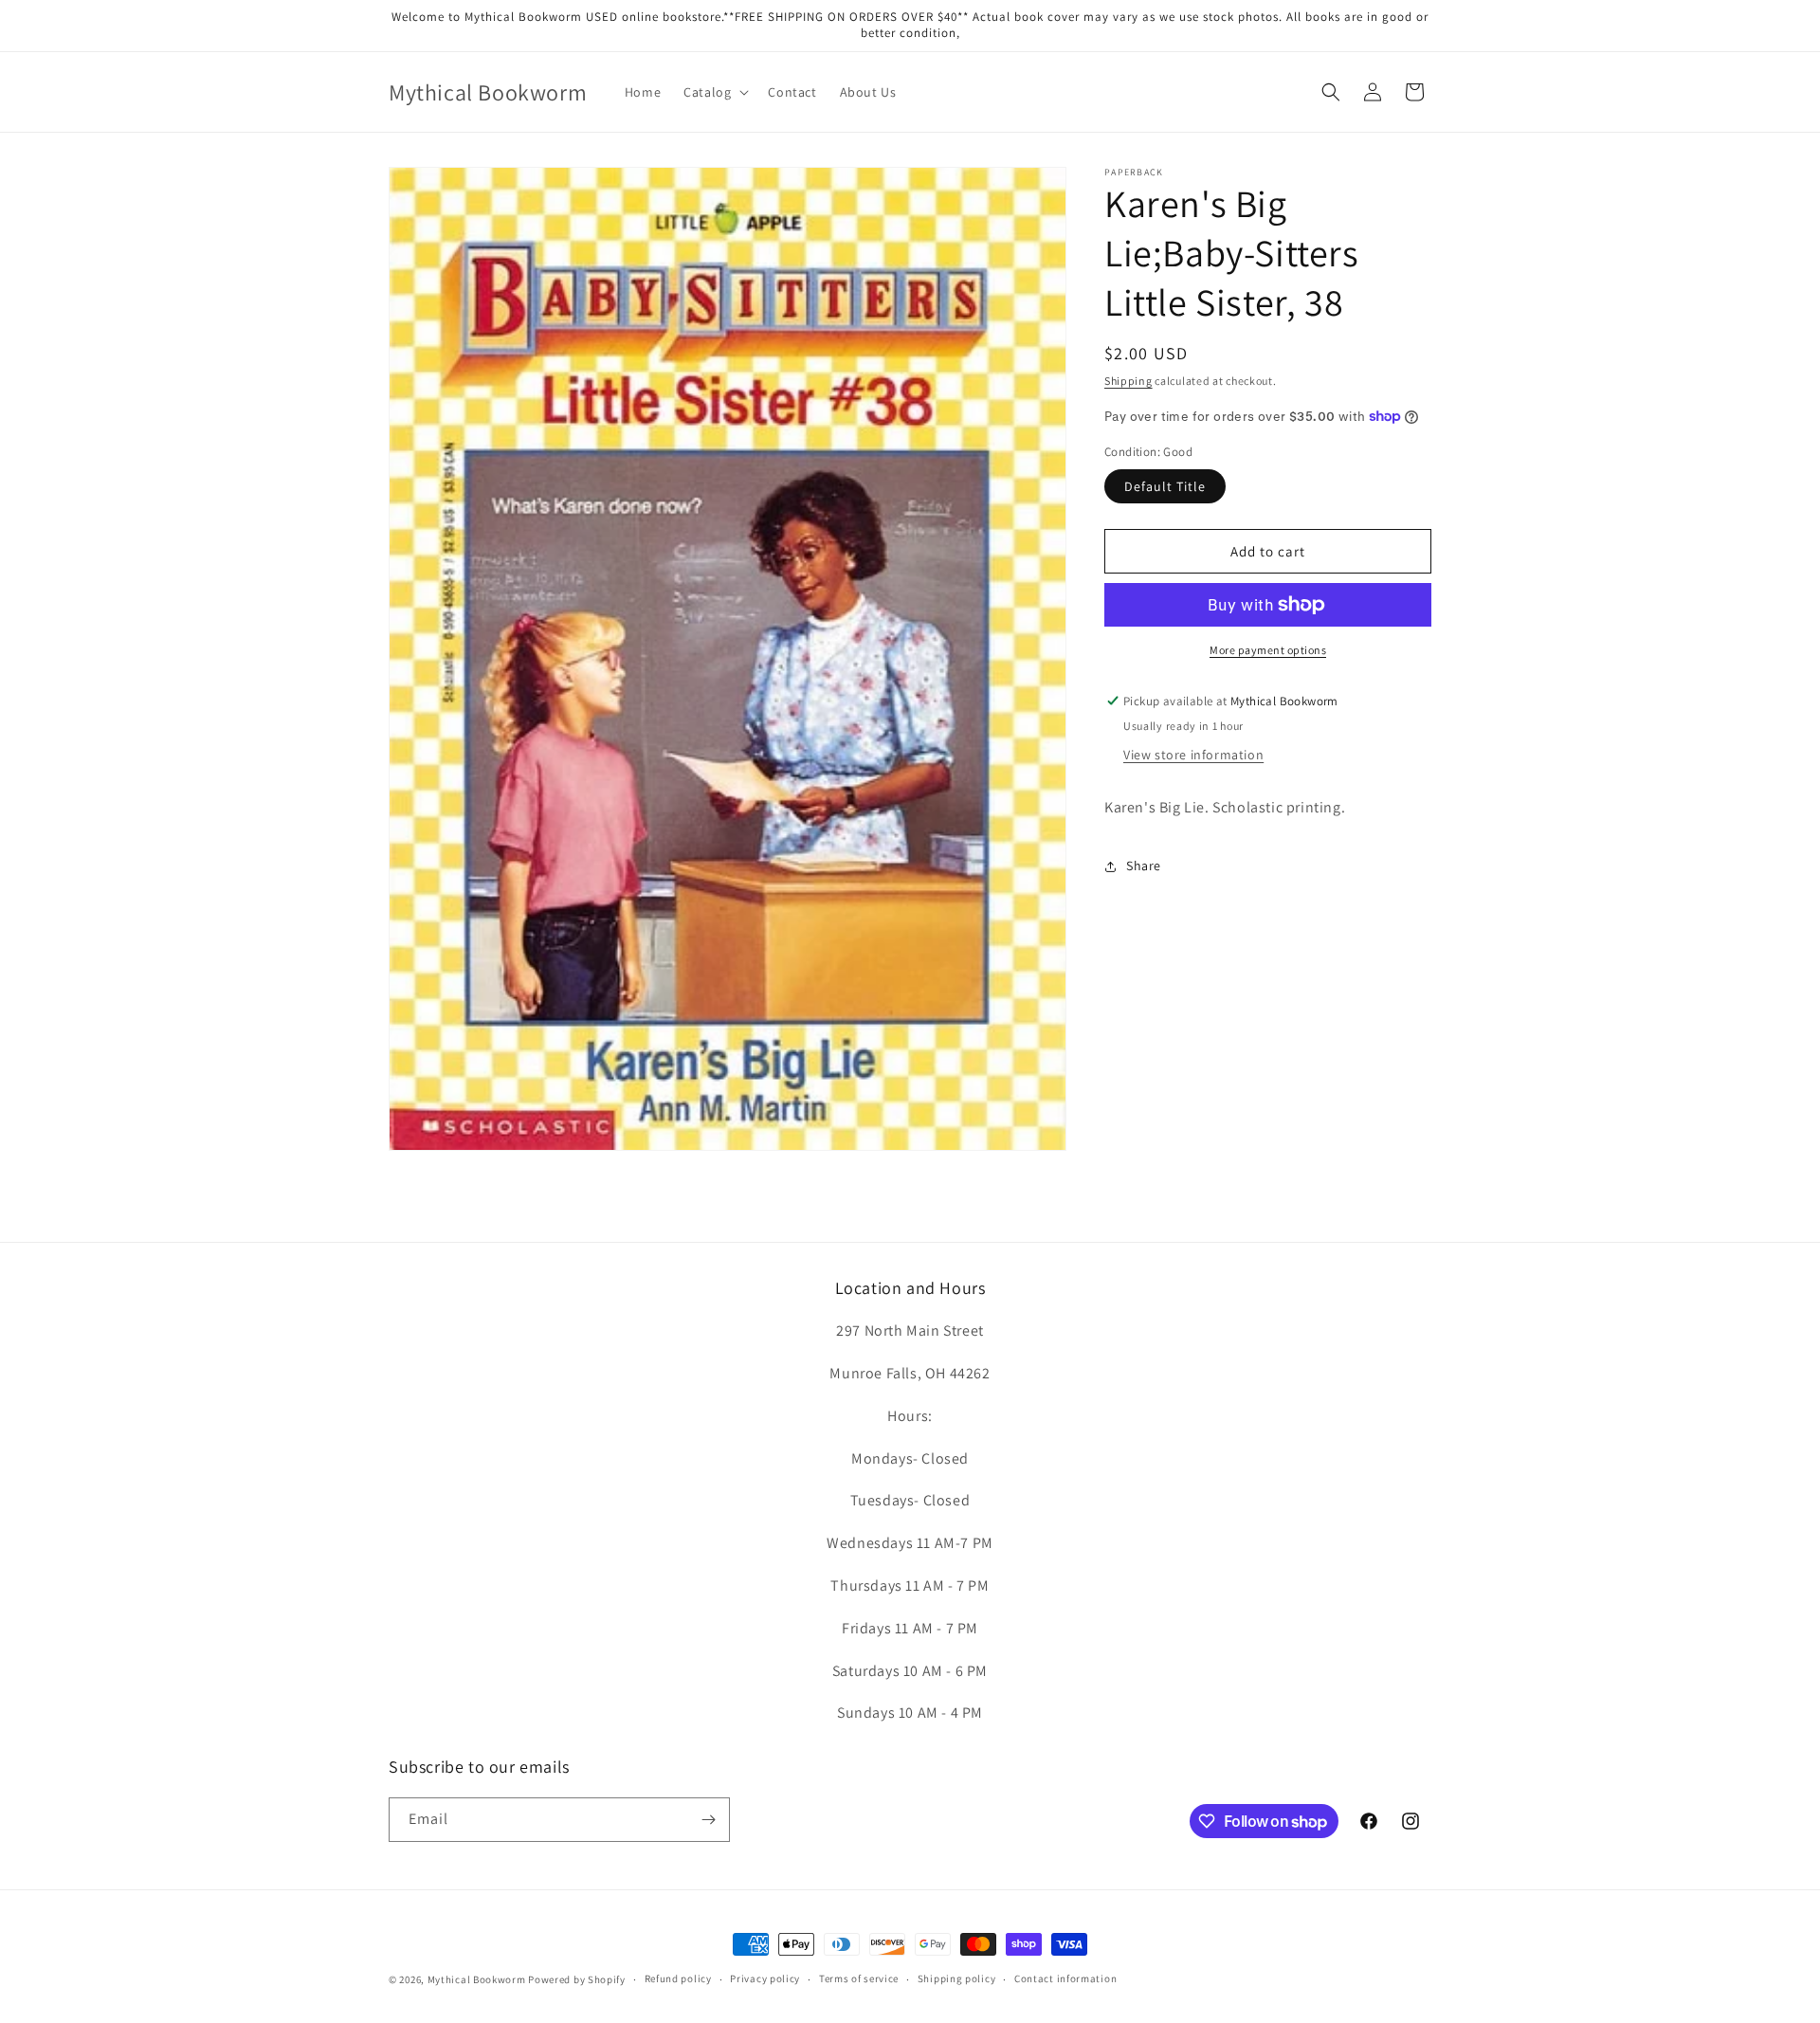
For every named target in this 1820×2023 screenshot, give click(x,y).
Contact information (1065, 1979)
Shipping (1128, 381)
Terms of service (859, 1979)
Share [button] (1144, 866)
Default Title (1165, 486)
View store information (1193, 755)
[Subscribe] (708, 1820)
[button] (714, 92)
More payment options (1268, 650)
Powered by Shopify (577, 1979)
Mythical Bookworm (477, 1979)
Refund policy (678, 1979)
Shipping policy (957, 1979)
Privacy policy (765, 1979)
